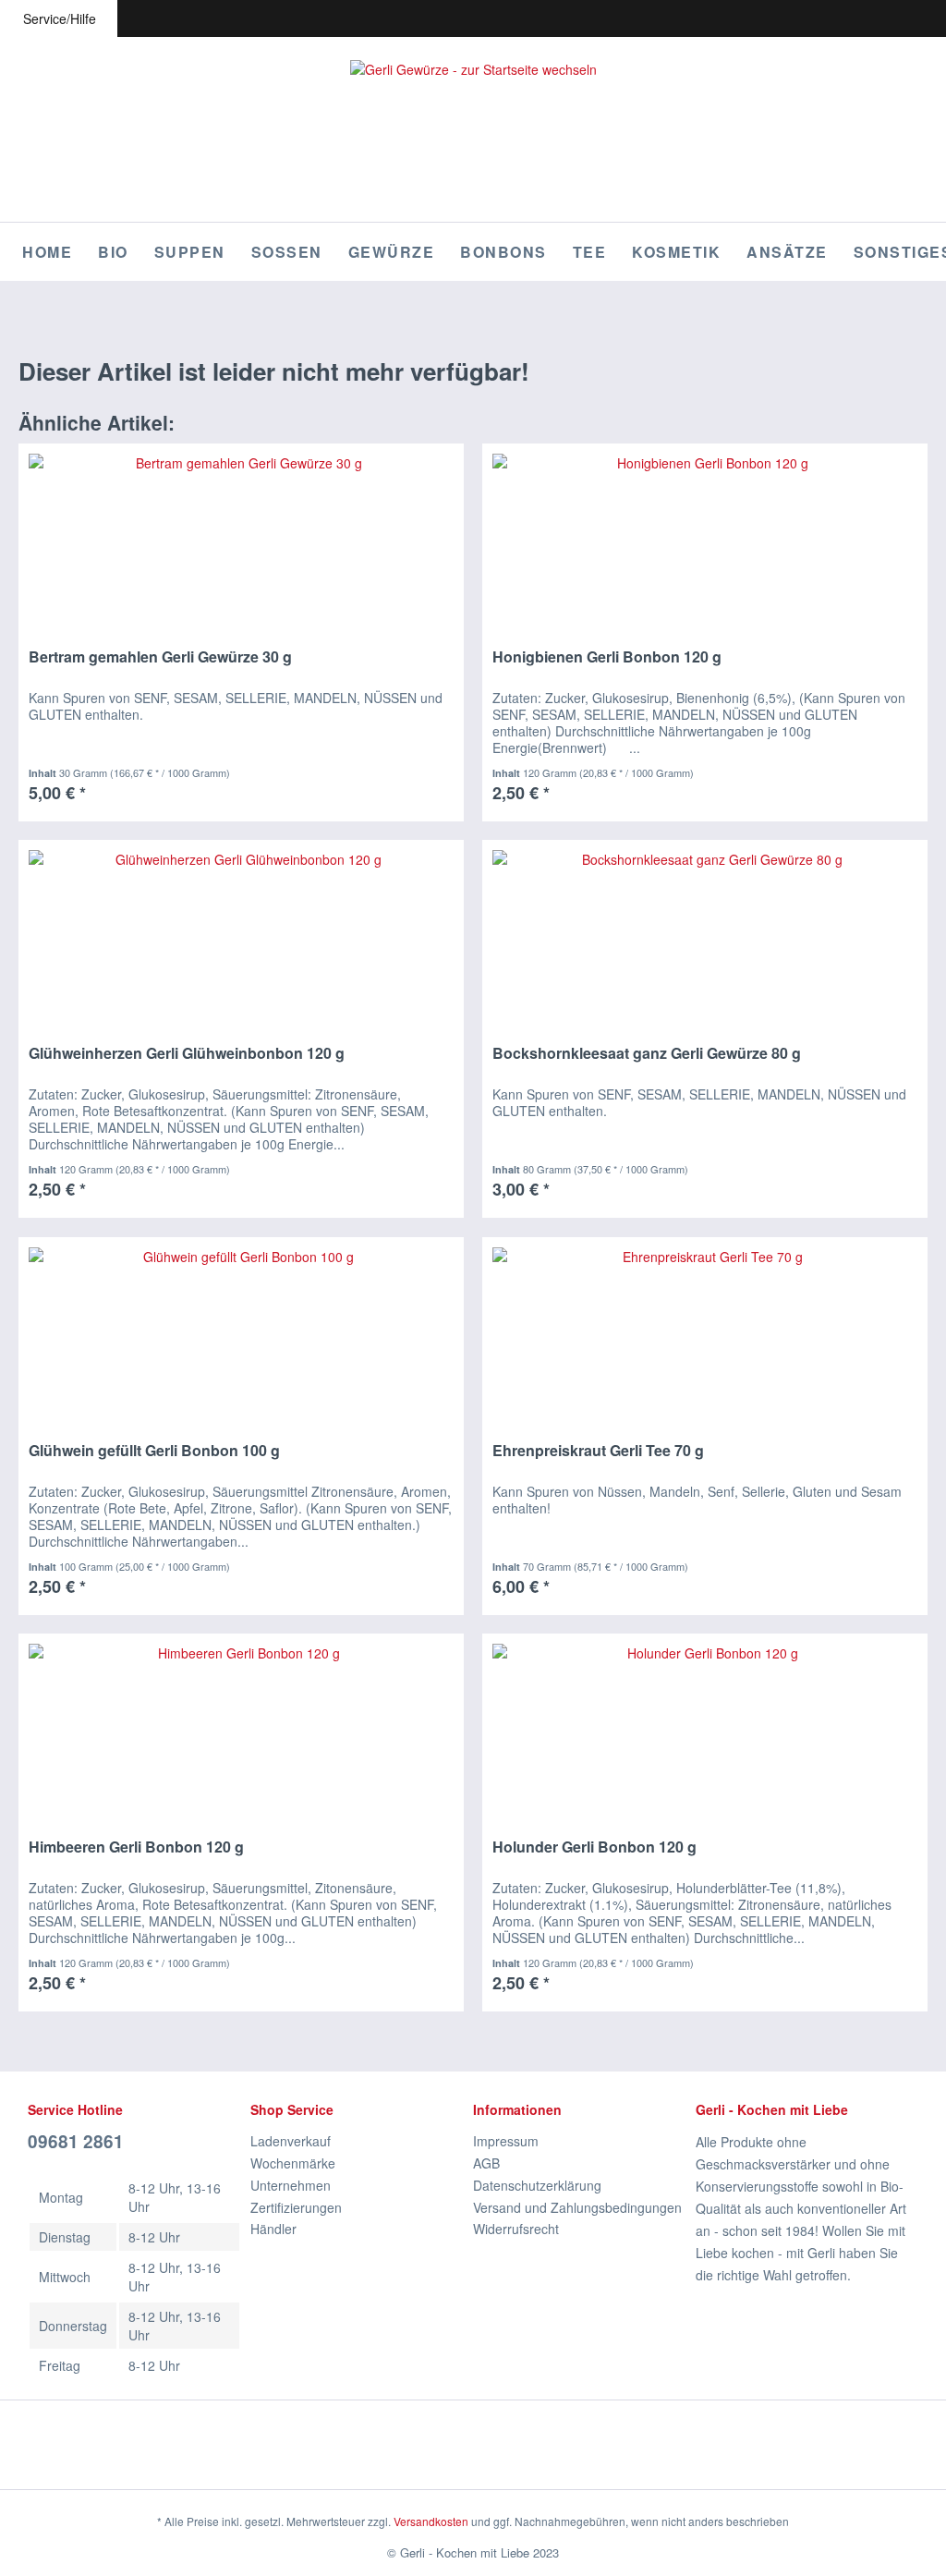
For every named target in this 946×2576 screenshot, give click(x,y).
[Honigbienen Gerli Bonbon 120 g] (705, 537)
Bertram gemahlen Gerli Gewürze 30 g (160, 657)
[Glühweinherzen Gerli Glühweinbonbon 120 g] (241, 933)
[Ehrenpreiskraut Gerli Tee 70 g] (705, 1331)
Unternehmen (291, 2185)
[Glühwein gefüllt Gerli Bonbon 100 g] (241, 1331)
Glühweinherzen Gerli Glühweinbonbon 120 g (187, 1054)
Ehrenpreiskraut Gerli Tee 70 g (598, 1451)
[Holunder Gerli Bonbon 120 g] (705, 1727)
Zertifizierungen (296, 2207)
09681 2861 (76, 2141)
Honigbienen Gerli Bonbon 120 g (607, 657)
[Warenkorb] (931, 18)
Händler (273, 2229)
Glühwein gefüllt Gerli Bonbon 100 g (154, 1451)
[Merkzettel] (865, 18)
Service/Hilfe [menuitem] (60, 18)
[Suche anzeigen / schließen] (831, 18)
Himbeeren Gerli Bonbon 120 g (136, 1847)
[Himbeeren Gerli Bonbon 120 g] (241, 1727)
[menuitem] (831, 18)
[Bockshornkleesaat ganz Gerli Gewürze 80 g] (705, 933)
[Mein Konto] (898, 18)
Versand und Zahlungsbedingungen (577, 2207)
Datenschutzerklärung (537, 2185)
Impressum (506, 2141)
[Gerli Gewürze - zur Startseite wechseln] (473, 129)
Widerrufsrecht (516, 2229)
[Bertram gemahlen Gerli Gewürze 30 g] (241, 537)
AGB (486, 2163)
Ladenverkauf (291, 2141)
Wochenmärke (293, 2163)
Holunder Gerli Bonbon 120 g (594, 1847)
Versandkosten (431, 2521)
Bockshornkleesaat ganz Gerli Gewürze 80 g (647, 1054)
